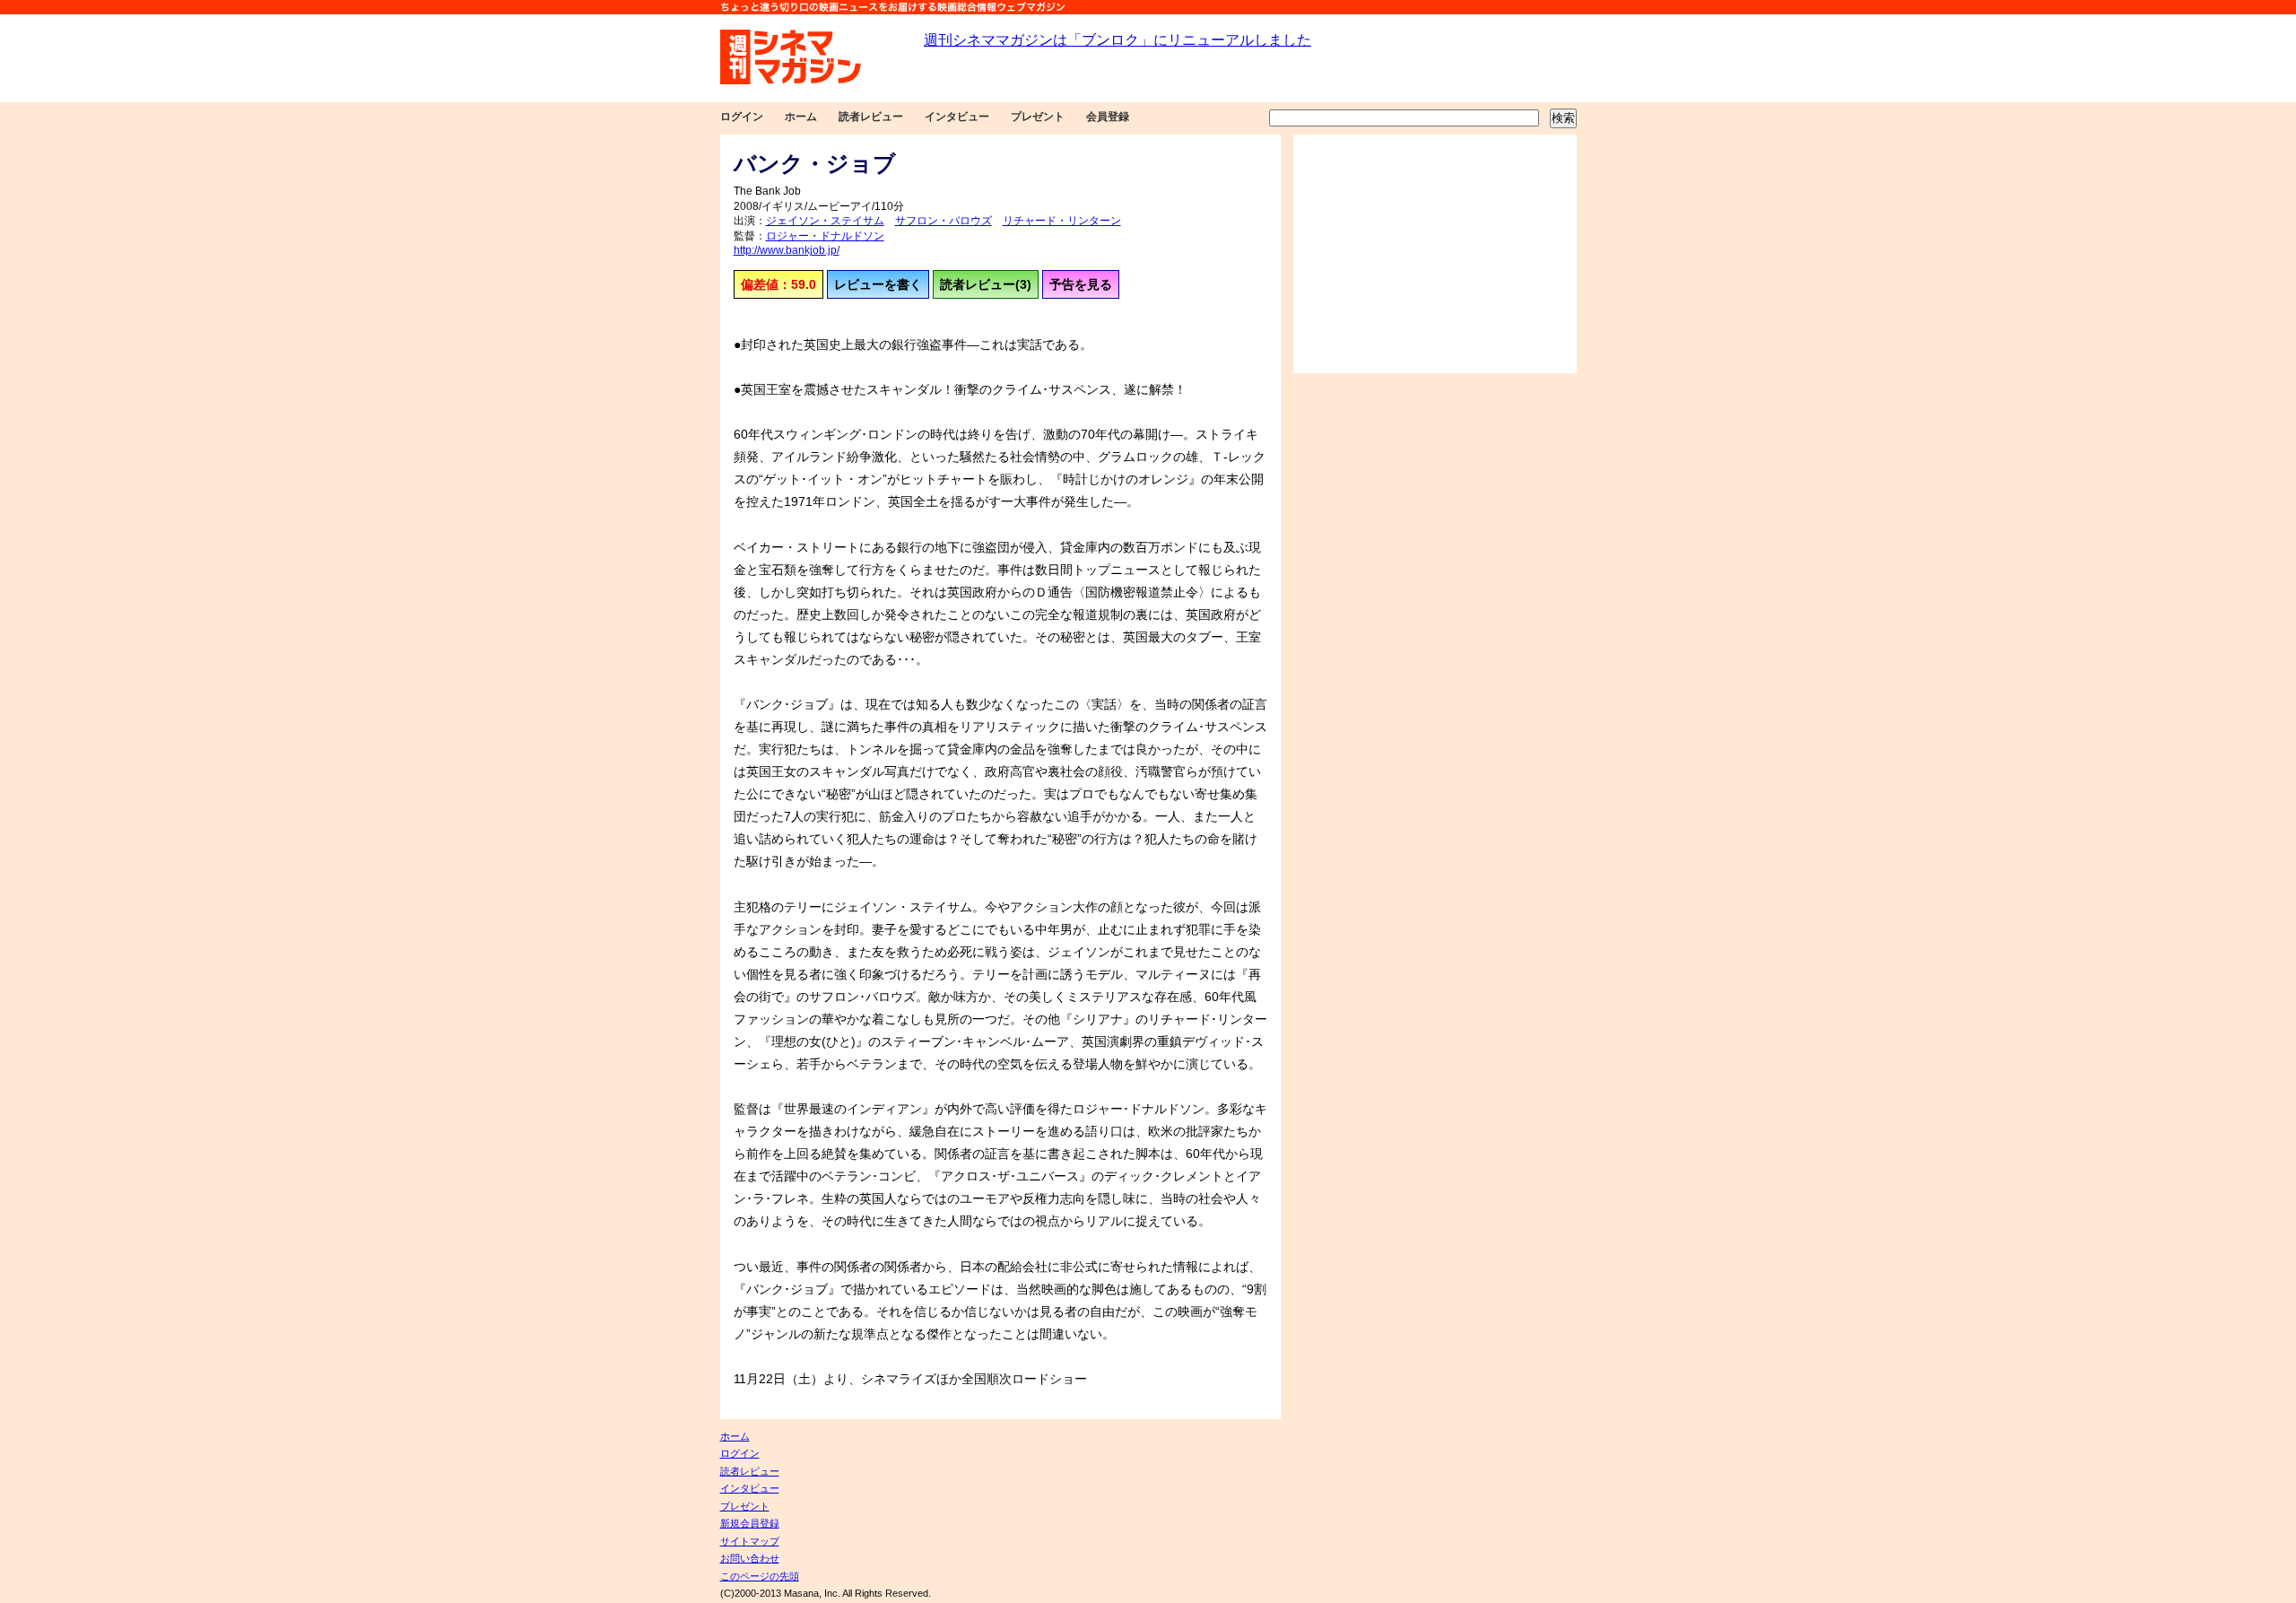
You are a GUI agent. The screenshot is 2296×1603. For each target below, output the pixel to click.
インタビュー (957, 117)
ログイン (742, 117)
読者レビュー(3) (986, 284)
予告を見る (1081, 284)
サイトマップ (750, 1541)
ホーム (801, 117)
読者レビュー (871, 117)
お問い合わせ (750, 1558)
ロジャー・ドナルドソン (825, 236)
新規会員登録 (750, 1523)
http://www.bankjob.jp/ (787, 250)
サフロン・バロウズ (944, 221)
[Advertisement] (1435, 254)
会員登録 (1108, 117)
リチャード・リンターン (1062, 221)
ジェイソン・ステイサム (825, 221)
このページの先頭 (760, 1576)
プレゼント (1038, 117)
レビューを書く (878, 284)
